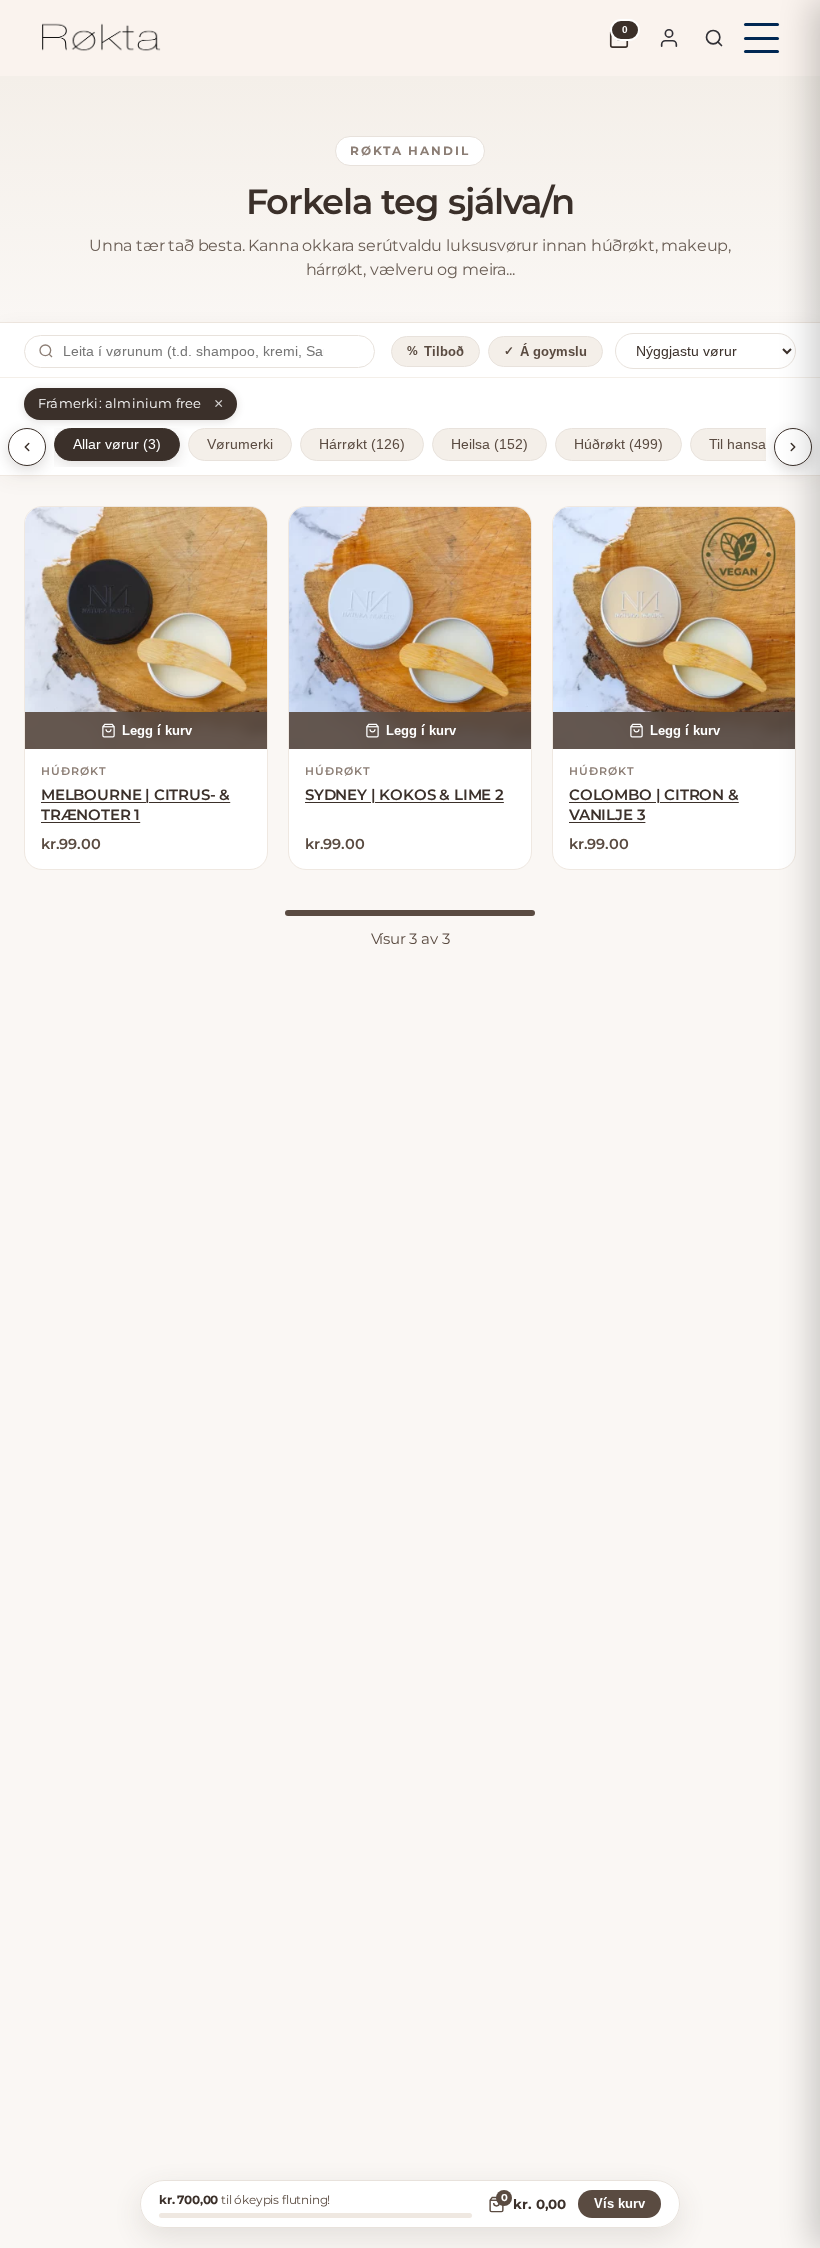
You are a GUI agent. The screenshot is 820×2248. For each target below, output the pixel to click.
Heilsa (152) (489, 444)
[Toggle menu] (761, 38)
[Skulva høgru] (793, 447)
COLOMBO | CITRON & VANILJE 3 (654, 804)
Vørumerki (240, 444)
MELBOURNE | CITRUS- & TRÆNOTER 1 (135, 804)
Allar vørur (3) (117, 444)
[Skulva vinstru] (27, 447)
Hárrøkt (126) (362, 444)
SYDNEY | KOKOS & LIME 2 (404, 794)
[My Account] (669, 38)
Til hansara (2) (755, 444)
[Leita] (714, 38)
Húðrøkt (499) (618, 444)
